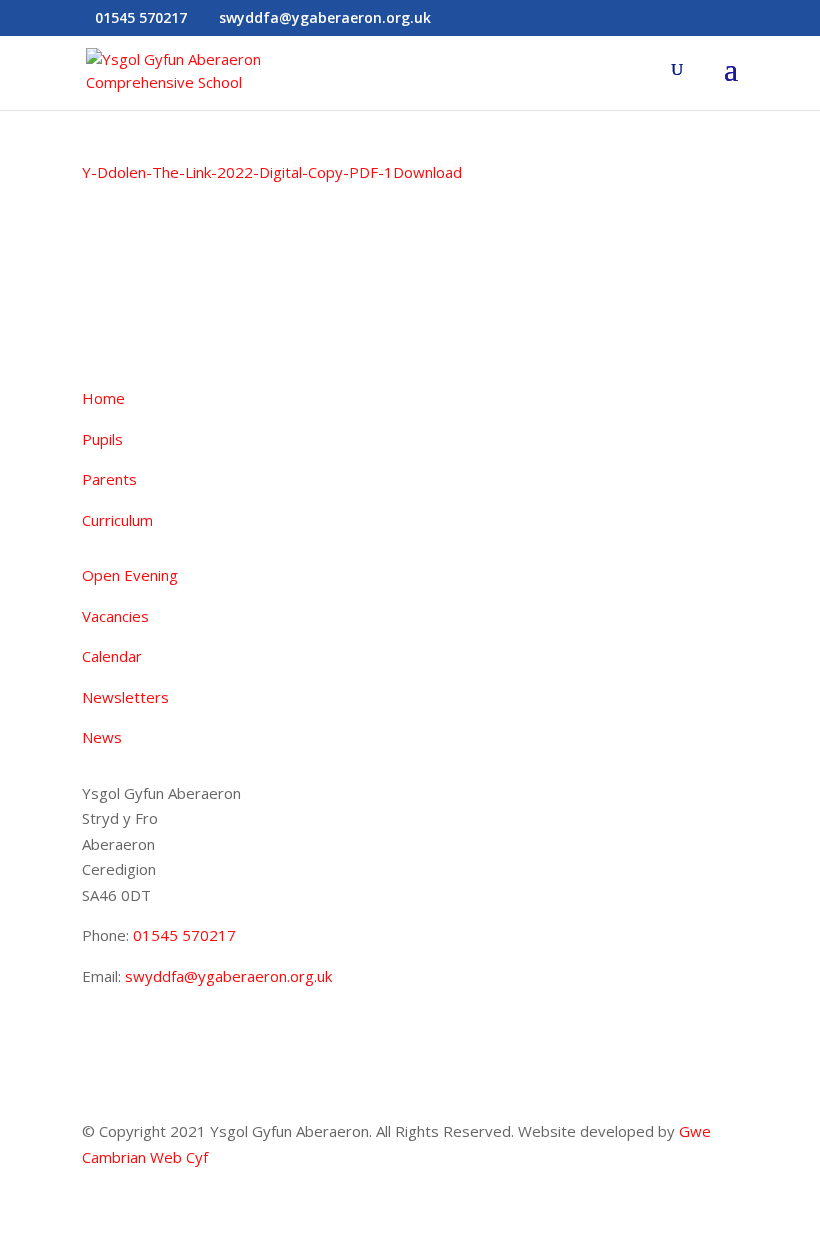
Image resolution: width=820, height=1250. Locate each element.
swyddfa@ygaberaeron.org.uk (228, 976)
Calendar (112, 656)
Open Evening (130, 575)
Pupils (102, 439)
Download (427, 172)
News (102, 737)
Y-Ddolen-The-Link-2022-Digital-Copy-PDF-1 (237, 172)
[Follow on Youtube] (178, 1035)
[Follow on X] (138, 1035)
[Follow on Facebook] (98, 1035)
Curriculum (117, 520)
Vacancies (115, 616)
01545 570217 (184, 935)
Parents (109, 479)
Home (103, 398)
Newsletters (125, 697)
